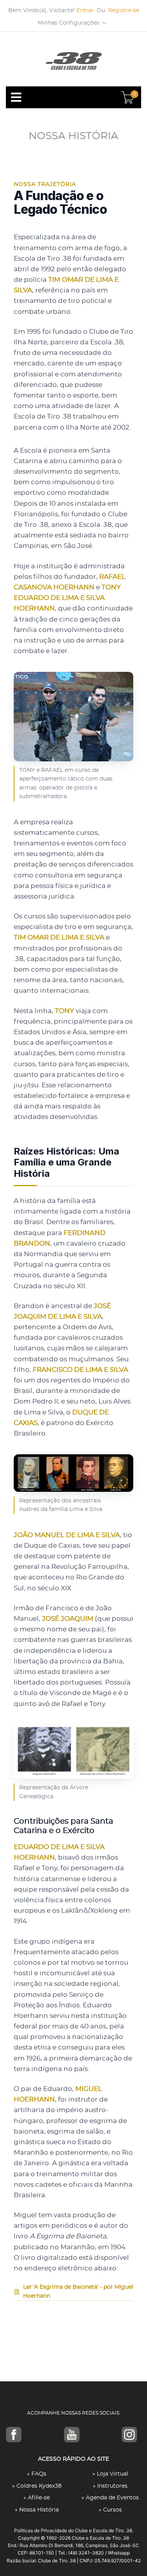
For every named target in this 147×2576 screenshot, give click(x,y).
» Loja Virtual (110, 2474)
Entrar (85, 11)
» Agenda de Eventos (110, 2498)
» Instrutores (110, 2486)
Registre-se (124, 11)
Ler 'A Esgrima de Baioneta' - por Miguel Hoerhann (78, 2291)
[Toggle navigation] (16, 97)
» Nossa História (37, 2510)
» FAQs (37, 2474)
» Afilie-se (37, 2498)
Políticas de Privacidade (41, 2530)
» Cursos (110, 2510)
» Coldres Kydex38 (37, 2486)
